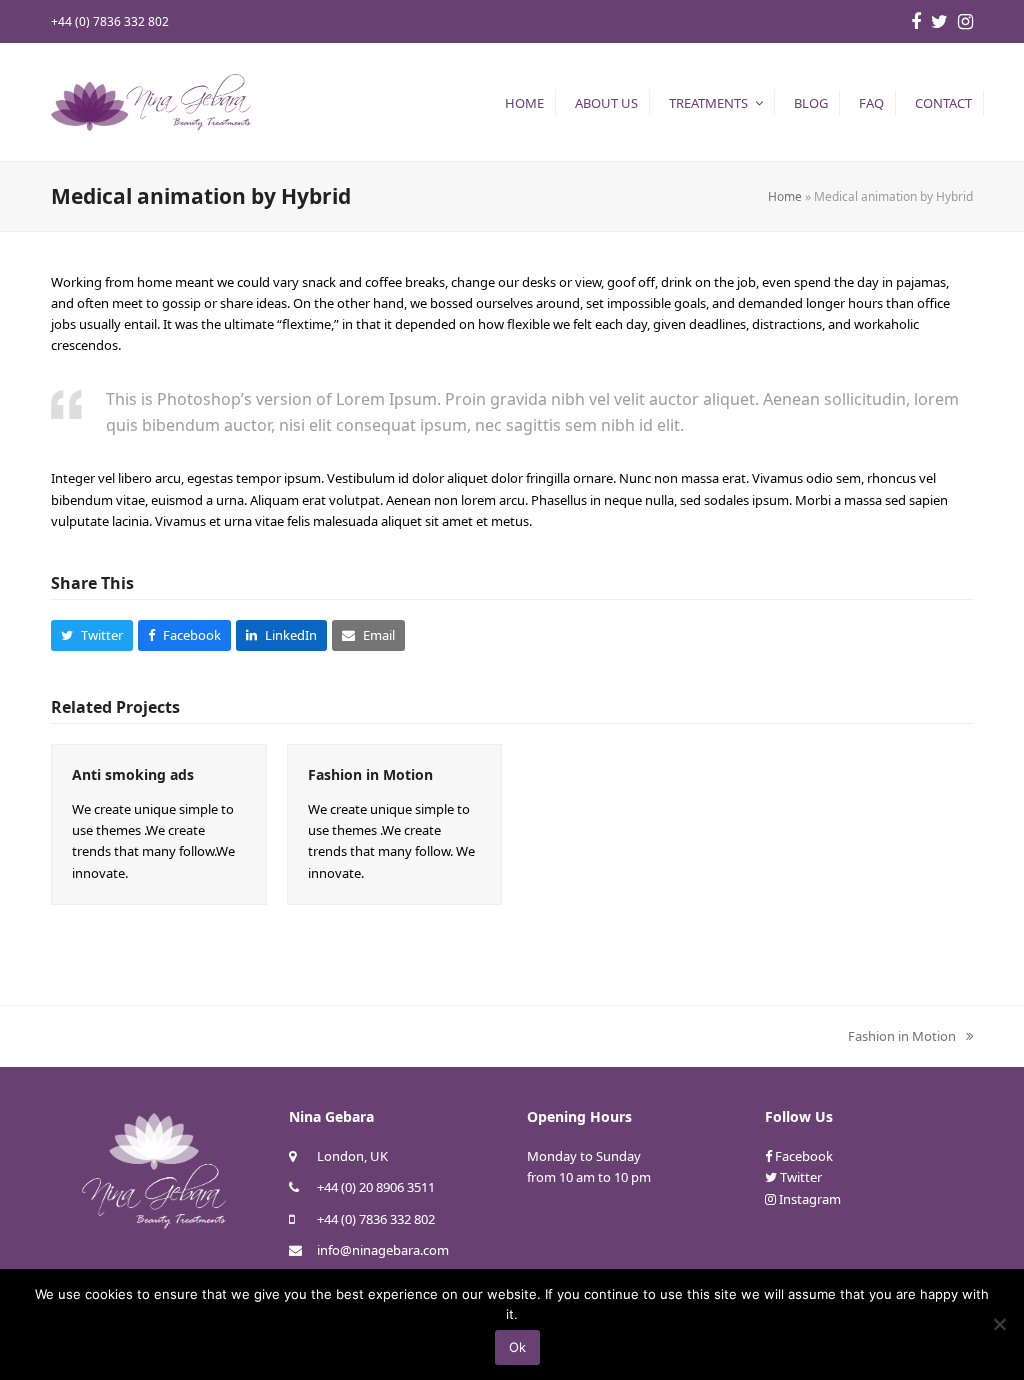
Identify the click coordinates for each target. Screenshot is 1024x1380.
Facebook (804, 1156)
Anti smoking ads (133, 774)
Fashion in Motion (370, 774)
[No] (999, 1324)
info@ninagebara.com (383, 1250)
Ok (517, 1347)
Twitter (801, 1177)
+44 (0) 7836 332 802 (376, 1219)
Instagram (810, 1199)
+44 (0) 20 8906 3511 (376, 1187)
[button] (92, 635)
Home (785, 196)
